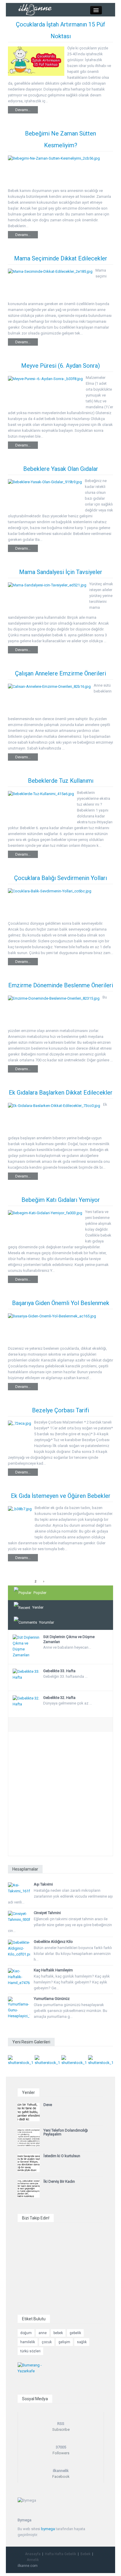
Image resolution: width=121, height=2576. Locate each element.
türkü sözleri (30, 2351)
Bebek (85, 2554)
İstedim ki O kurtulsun (62, 2156)
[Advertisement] (60, 1795)
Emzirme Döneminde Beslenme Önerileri (61, 985)
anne (43, 2333)
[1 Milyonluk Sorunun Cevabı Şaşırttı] (74, 2060)
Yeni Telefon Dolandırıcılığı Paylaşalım (66, 2132)
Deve (48, 2105)
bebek (58, 2333)
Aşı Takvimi (43, 1884)
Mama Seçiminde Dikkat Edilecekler (61, 258)
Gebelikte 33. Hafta (59, 1671)
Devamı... (23, 110)
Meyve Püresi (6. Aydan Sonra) (60, 366)
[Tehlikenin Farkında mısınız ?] (47, 2060)
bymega (48, 2529)
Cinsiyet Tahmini (47, 1913)
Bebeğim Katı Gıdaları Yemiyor (61, 1200)
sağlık (82, 2342)
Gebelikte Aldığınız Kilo (53, 1942)
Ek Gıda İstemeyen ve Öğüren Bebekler (61, 1496)
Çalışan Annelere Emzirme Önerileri (60, 673)
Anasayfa (33, 2554)
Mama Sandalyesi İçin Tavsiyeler (61, 572)
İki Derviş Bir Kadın (59, 2181)
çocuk (47, 2342)
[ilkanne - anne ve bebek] (35, 9)
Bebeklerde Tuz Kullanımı (61, 781)
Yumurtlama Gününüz (52, 1999)
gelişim (64, 2342)
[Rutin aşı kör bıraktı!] (20, 2060)
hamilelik (28, 2342)
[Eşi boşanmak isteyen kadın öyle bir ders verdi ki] (101, 2060)
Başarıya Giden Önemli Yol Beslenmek (61, 1303)
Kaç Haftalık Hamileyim (53, 1970)
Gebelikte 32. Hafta (59, 1698)
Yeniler (38, 1607)
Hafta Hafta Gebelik (60, 2554)
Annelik (33, 2560)
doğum (26, 2333)
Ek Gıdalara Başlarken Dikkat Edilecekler (61, 1093)
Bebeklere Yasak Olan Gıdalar (61, 469)
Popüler (40, 1593)
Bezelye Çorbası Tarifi (60, 1410)
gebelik (75, 2333)
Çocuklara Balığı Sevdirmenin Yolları (60, 878)
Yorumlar (47, 1622)
